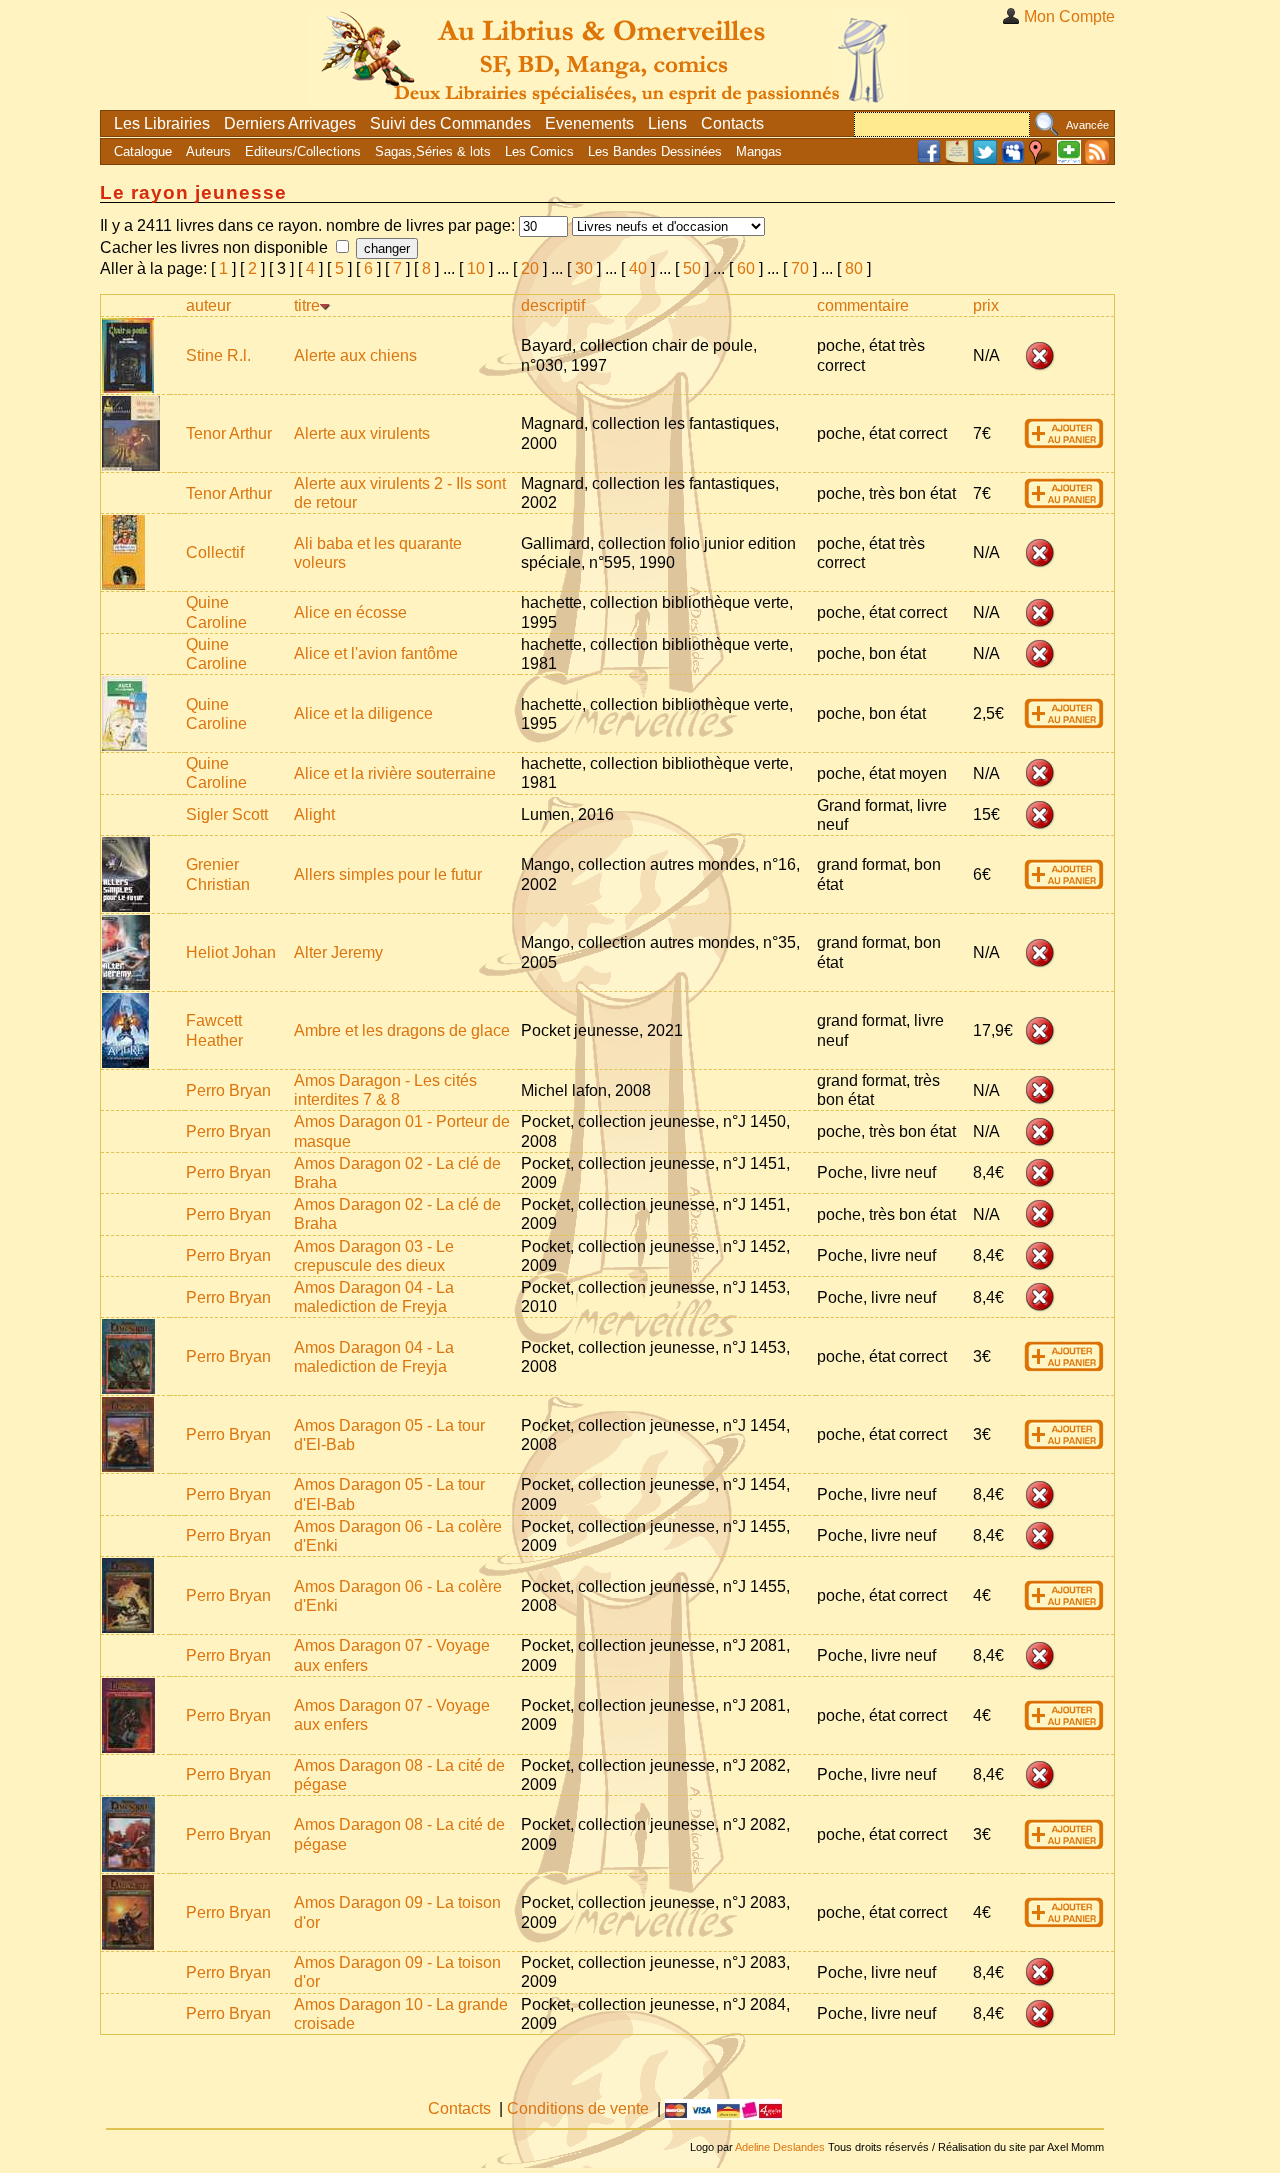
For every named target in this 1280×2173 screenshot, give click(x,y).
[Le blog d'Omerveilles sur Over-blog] (957, 159)
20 (530, 268)
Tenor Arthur (229, 433)
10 (476, 268)
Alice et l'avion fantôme (376, 653)
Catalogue (143, 151)
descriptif (553, 305)
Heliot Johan (231, 952)
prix (986, 305)
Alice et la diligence (363, 713)
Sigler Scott (227, 814)
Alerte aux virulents (362, 433)
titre (307, 305)
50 (692, 268)
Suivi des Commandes (450, 123)
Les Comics (539, 151)
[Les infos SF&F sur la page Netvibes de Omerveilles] (1069, 159)
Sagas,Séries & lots (433, 151)
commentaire (863, 305)
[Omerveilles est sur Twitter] (985, 159)
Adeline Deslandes (780, 2147)
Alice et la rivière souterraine (395, 773)
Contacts (732, 123)
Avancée (1087, 125)
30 (584, 268)
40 (638, 268)
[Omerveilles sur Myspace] (1013, 159)
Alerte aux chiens (355, 355)
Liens (667, 123)
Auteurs (208, 151)
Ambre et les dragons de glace (402, 1030)
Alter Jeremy (338, 952)
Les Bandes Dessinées (655, 151)
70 (800, 268)
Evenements (589, 123)
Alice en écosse (350, 612)
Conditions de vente (578, 2108)
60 (746, 268)
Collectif (215, 552)
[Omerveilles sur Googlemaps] (1041, 159)
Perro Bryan (228, 1090)
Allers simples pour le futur (388, 874)
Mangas (759, 151)
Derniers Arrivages (290, 123)
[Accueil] (608, 54)
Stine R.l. (218, 355)
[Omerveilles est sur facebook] (929, 159)
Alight (314, 814)
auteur (208, 305)
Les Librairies (162, 123)
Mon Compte (1069, 16)
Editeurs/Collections (303, 151)
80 (854, 268)
